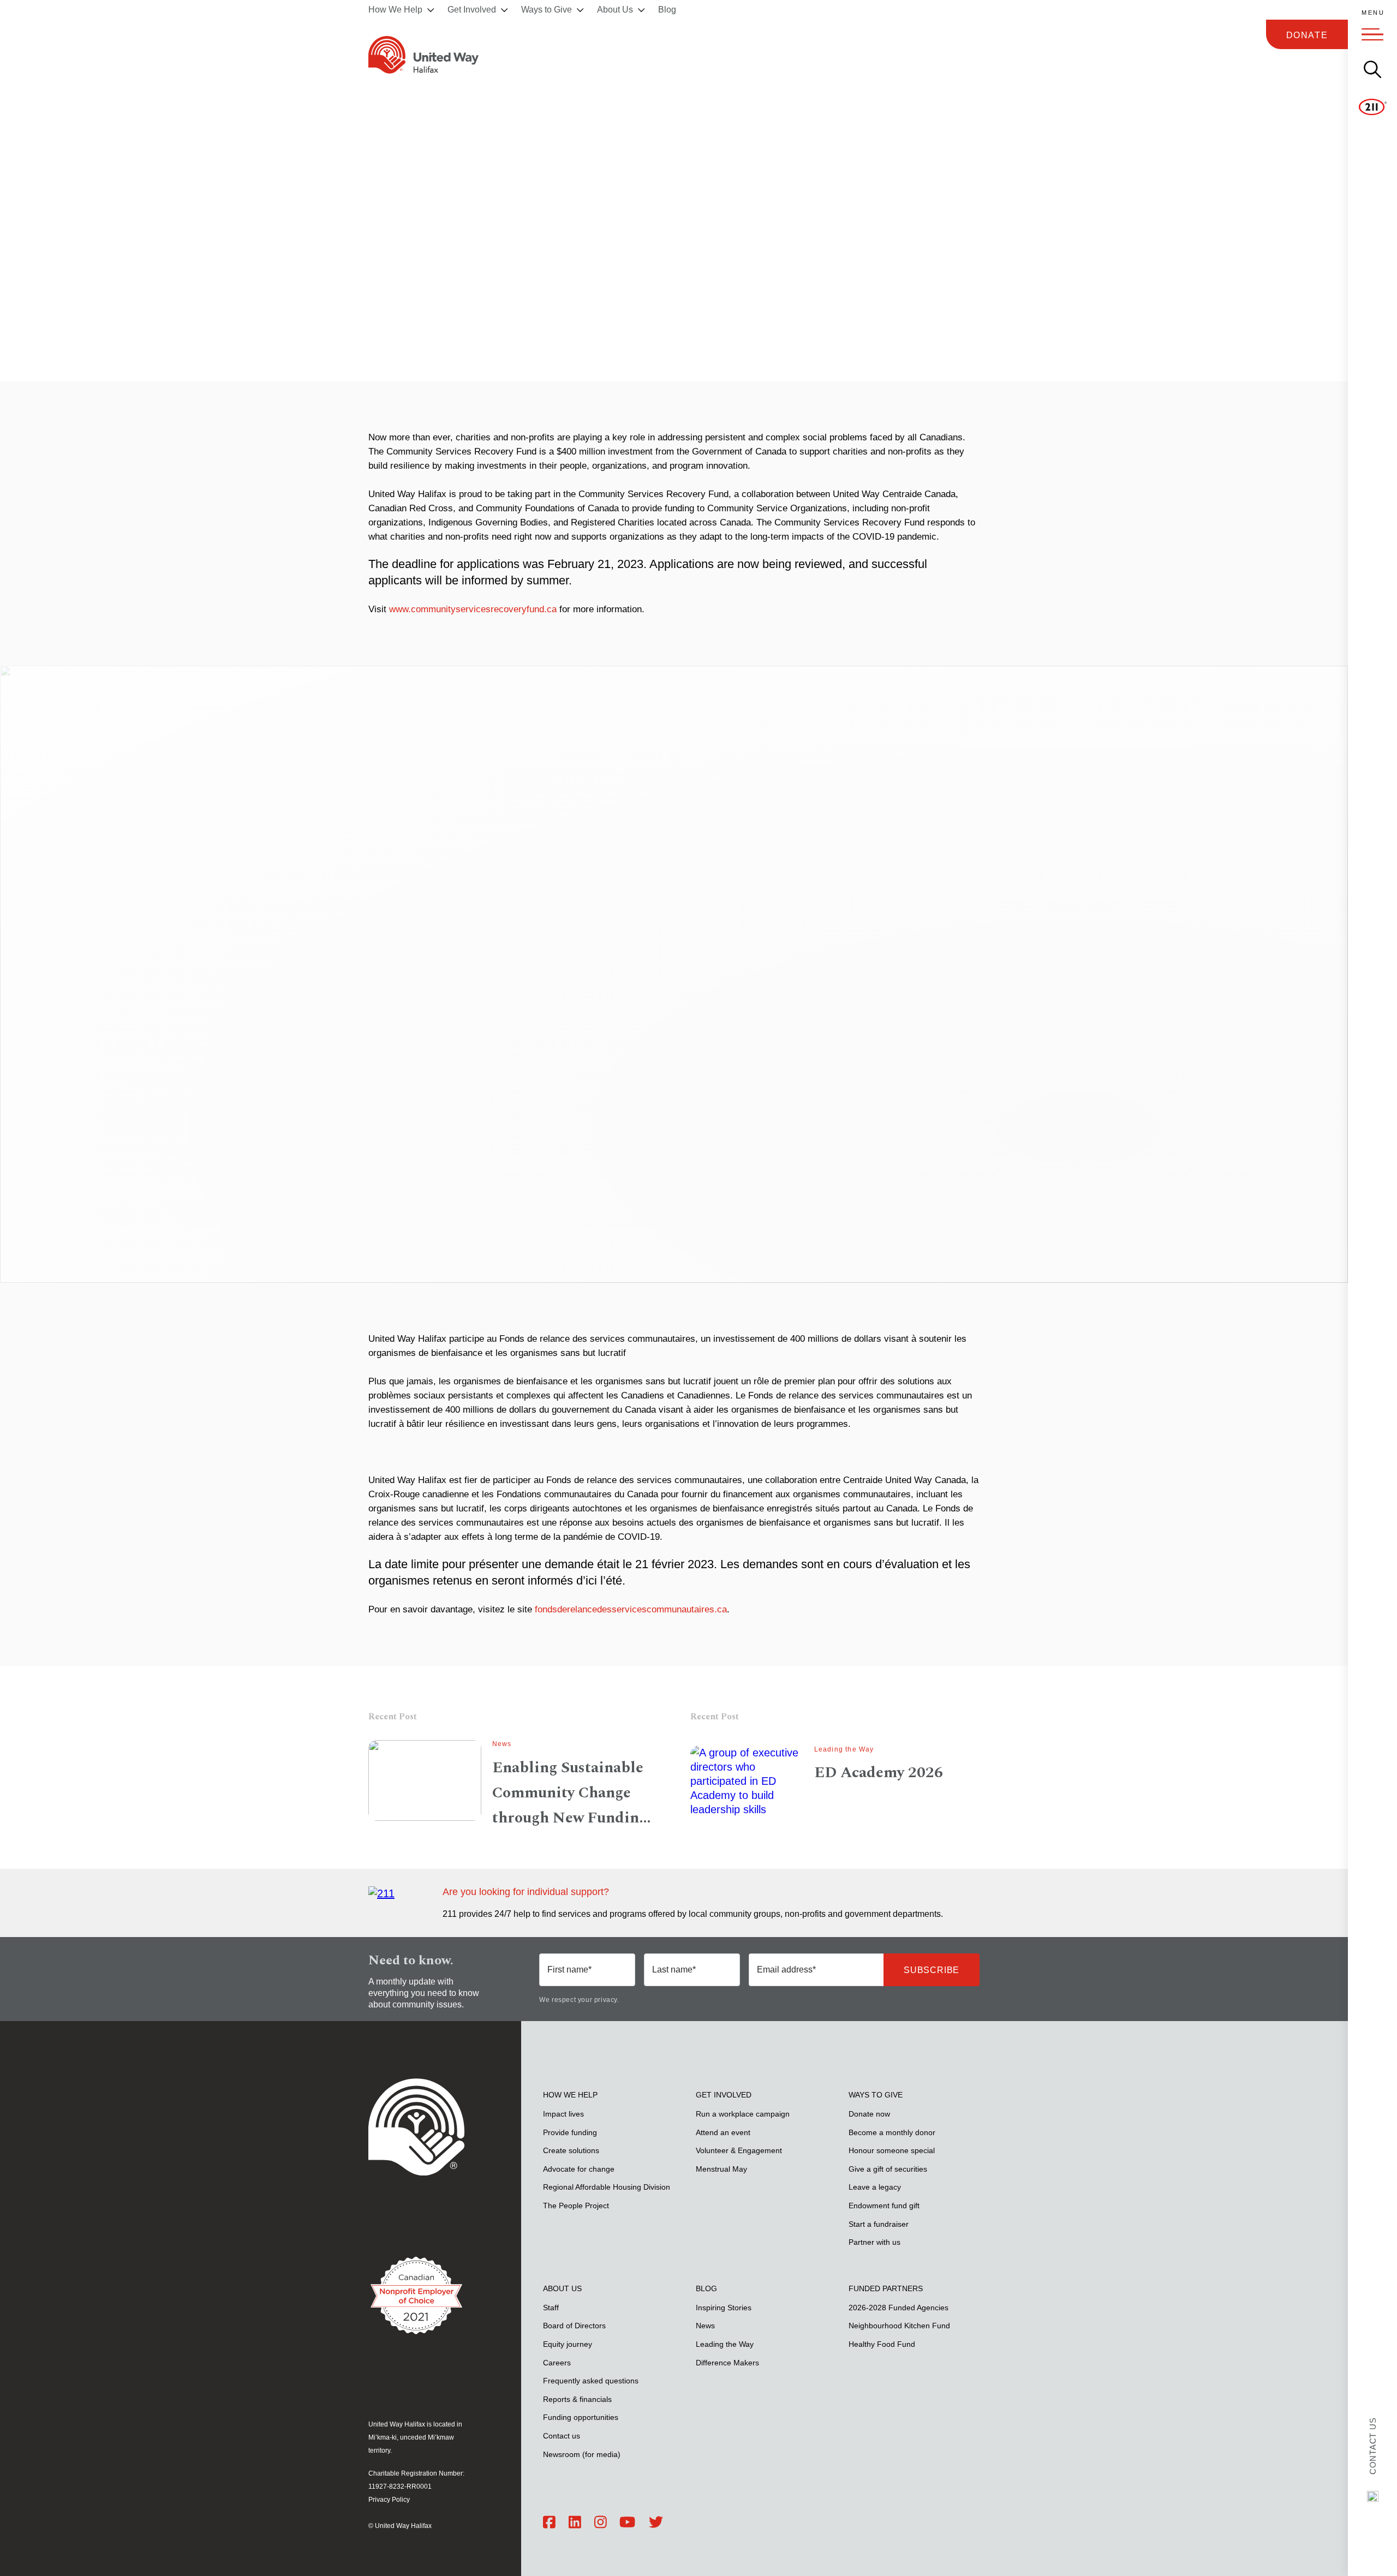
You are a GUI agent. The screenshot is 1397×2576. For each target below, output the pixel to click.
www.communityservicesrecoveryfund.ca (473, 609)
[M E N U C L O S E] (1372, 34)
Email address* (786, 1970)
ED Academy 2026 (879, 1773)
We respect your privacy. (579, 2000)
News (502, 1744)
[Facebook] (549, 2523)
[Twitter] (656, 2523)
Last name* (674, 1970)
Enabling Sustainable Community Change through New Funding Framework (570, 1793)
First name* (569, 1970)
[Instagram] (601, 2523)
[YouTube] (627, 2523)
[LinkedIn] (575, 2523)
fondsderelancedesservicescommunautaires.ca (631, 1609)
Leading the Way (844, 1749)
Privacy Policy (389, 2500)
